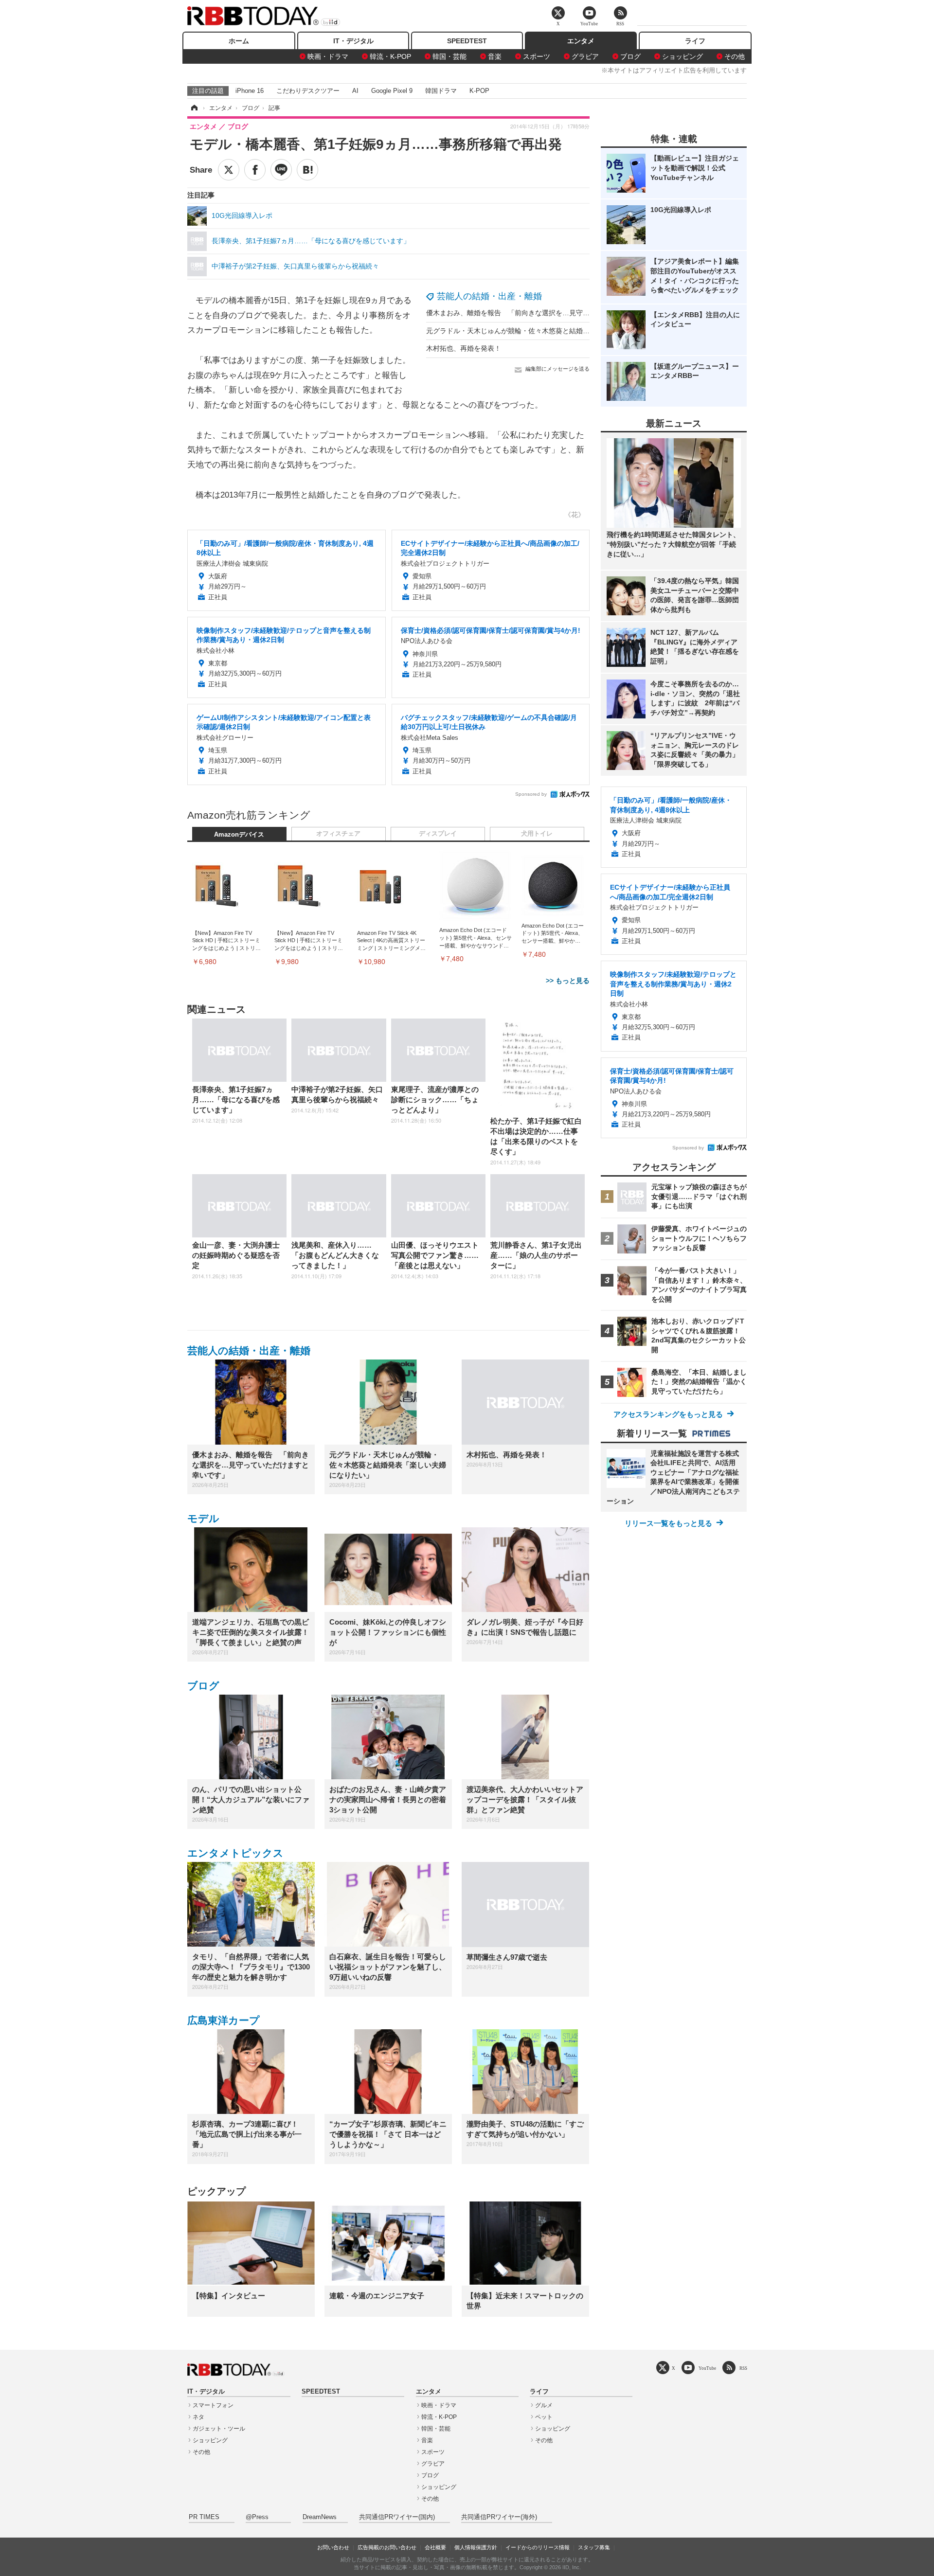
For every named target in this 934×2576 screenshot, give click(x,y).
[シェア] (255, 170)
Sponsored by (531, 794)
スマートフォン (213, 2405)
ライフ (695, 41)
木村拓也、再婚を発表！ (464, 348)
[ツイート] (229, 170)
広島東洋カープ (224, 2020)
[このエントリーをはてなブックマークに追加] (307, 170)
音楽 (495, 56)
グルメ (544, 2405)
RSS (743, 2368)
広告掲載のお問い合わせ (387, 2547)
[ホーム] (194, 108)
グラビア (585, 56)
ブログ (630, 56)
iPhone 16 (250, 91)
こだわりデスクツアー (308, 91)
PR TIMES (204, 2517)
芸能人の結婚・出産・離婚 (489, 296)
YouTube (707, 2368)
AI (355, 91)
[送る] (281, 170)
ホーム (239, 41)
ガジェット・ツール (219, 2429)
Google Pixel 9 (392, 91)
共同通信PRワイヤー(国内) (397, 2517)
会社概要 (435, 2547)
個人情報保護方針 (476, 2547)
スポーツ (537, 56)
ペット (544, 2417)
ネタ (198, 2417)
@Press (257, 2517)
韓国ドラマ (441, 91)
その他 (735, 56)
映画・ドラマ (328, 56)
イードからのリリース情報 (538, 2547)
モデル (203, 1518)
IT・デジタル (353, 41)
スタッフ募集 (594, 2547)
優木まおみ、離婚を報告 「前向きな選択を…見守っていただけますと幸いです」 (552, 313)
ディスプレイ (438, 834)
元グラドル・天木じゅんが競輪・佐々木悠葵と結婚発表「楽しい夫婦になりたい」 (552, 331)
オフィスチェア (338, 834)
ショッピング (683, 56)
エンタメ (581, 41)
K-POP (479, 91)
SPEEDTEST (467, 41)
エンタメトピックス (235, 1853)
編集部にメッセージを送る (557, 369)
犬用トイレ (537, 834)
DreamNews (320, 2517)
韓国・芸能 (449, 56)
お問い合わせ (333, 2547)
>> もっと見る (568, 981)
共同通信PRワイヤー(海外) (499, 2517)
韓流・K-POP (390, 56)
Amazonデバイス (239, 835)
